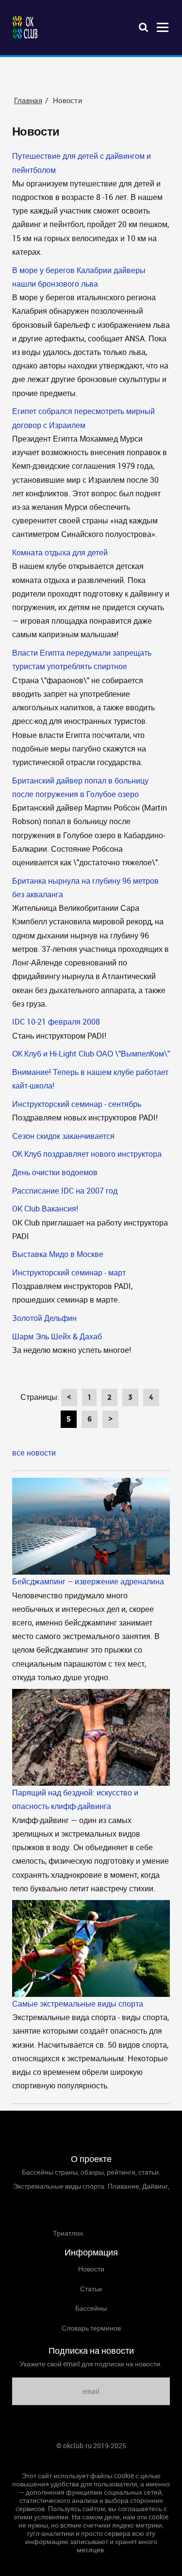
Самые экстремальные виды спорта (78, 2004)
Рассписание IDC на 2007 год (65, 1191)
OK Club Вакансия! (45, 1209)
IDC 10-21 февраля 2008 (56, 1022)
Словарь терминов (91, 2328)
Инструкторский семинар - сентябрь (77, 1104)
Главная (91, 2460)
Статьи (91, 2289)
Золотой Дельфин (44, 1318)
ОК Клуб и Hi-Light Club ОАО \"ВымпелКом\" (91, 1054)
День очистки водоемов (55, 1172)
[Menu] (163, 27)
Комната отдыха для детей (60, 552)
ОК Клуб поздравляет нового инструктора (87, 1154)
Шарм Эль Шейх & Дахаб (57, 1336)
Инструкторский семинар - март (69, 1273)
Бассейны (91, 2308)
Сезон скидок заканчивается (63, 1136)
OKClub (25, 28)
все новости (34, 1453)
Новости (91, 2269)
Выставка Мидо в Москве (58, 1254)
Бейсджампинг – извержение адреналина (88, 1581)
